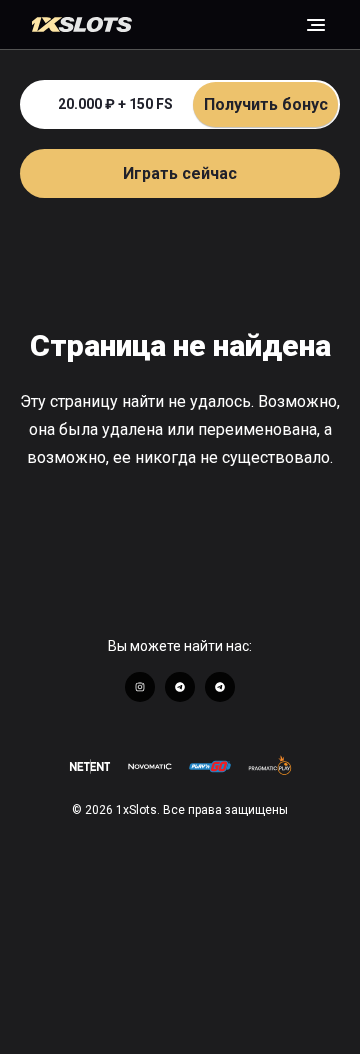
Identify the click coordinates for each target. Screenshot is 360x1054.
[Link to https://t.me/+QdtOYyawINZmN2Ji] (220, 687)
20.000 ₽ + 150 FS (193, 104)
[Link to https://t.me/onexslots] (180, 687)
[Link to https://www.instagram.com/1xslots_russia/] (140, 687)
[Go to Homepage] (168, 25)
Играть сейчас (180, 173)
